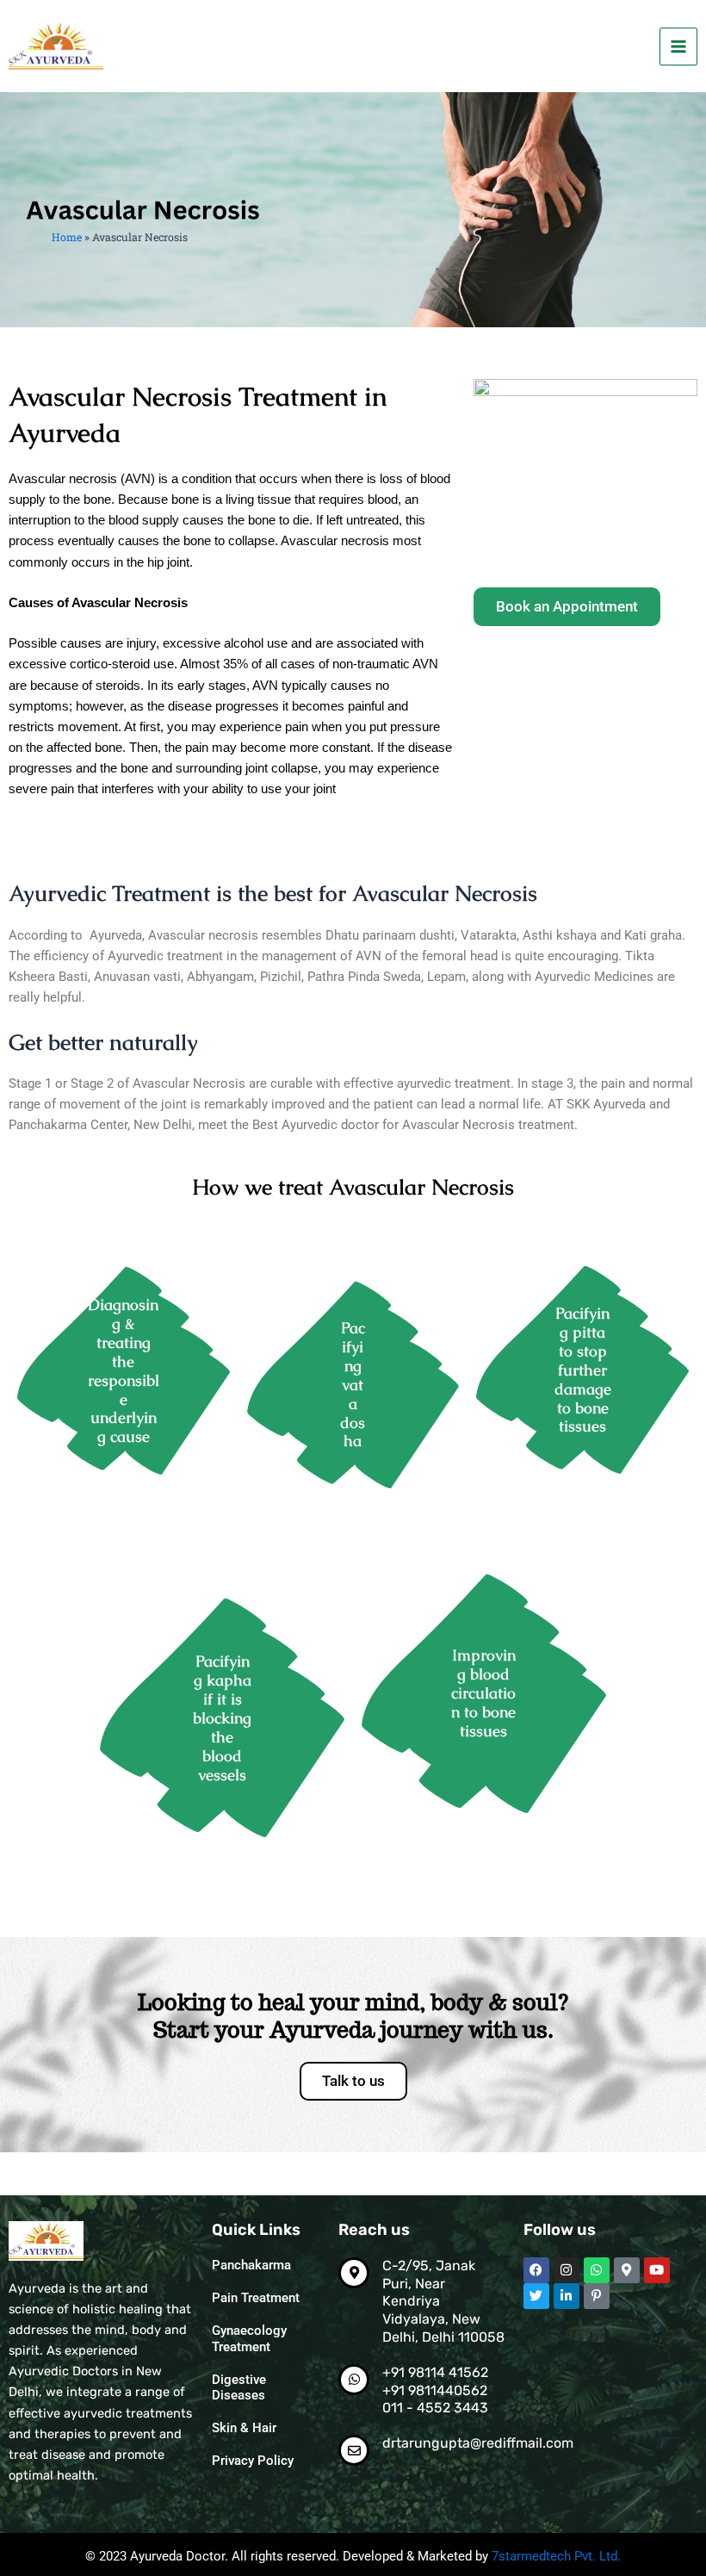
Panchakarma (251, 2265)
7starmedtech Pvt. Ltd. (556, 2556)
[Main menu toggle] (678, 47)
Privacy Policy (253, 2461)
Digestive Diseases (239, 2387)
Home (67, 237)
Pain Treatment (256, 2298)
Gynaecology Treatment (249, 2338)
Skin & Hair (244, 2428)
